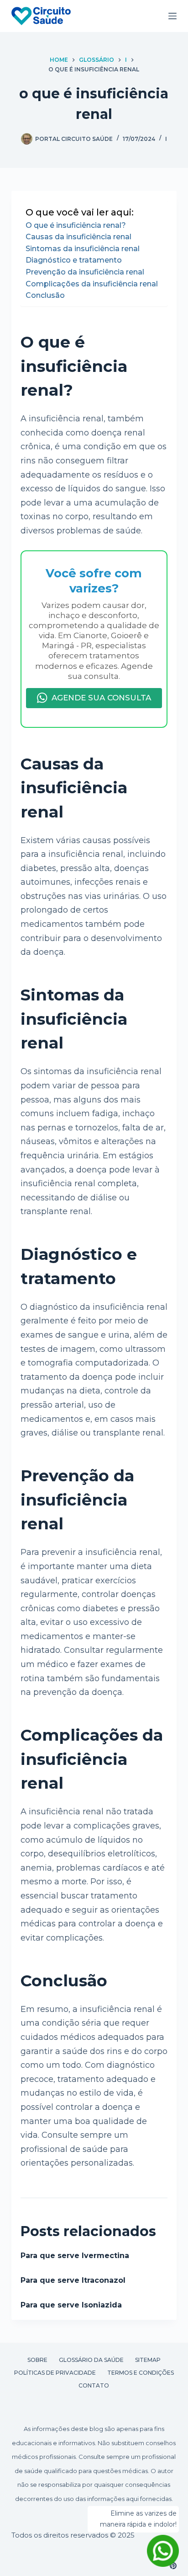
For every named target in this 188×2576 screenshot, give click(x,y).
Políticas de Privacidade (55, 2373)
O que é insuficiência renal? (76, 225)
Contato (94, 2385)
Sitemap (148, 2360)
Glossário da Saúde (91, 2360)
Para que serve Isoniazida (71, 2305)
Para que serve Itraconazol (73, 2280)
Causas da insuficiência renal (78, 237)
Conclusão (45, 295)
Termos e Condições (141, 2373)
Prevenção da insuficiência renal (85, 272)
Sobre (37, 2360)
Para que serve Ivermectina (75, 2256)
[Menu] (172, 16)
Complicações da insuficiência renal (92, 284)
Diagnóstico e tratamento (74, 260)
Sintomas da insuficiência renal (83, 249)
